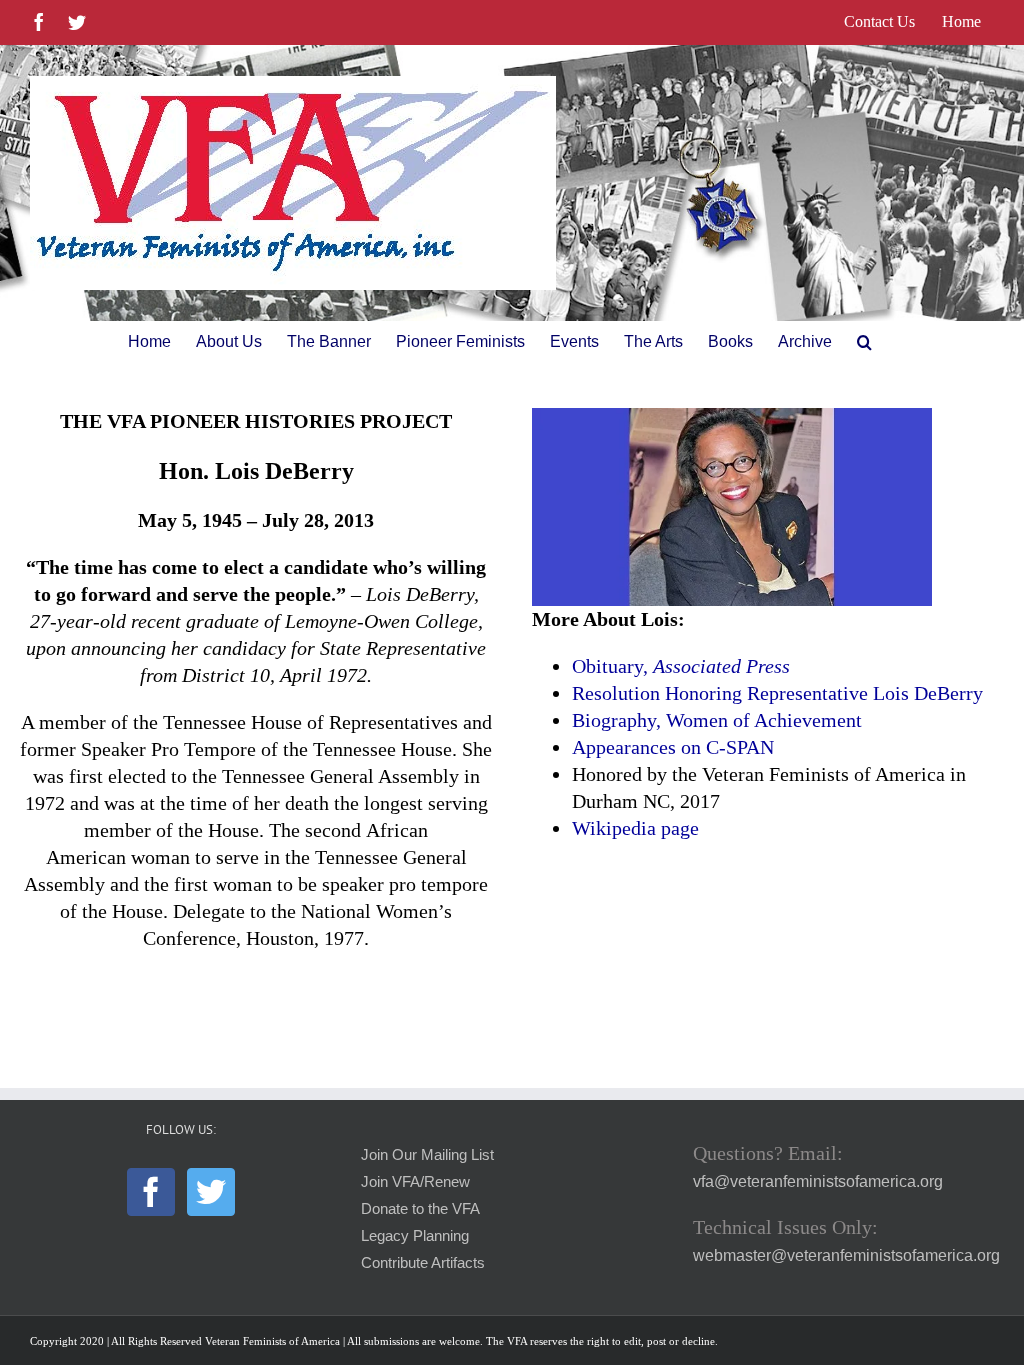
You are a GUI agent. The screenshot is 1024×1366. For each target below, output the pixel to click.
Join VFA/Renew (415, 1182)
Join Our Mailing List (427, 1155)
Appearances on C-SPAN (673, 747)
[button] (864, 342)
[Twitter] (211, 1192)
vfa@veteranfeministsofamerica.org (818, 1181)
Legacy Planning (415, 1236)
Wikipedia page (635, 828)
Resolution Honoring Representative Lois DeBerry (777, 693)
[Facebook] (151, 1192)
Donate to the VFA (420, 1209)
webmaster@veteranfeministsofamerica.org (846, 1255)
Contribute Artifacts (423, 1263)
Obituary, (681, 666)
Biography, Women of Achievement (717, 720)
